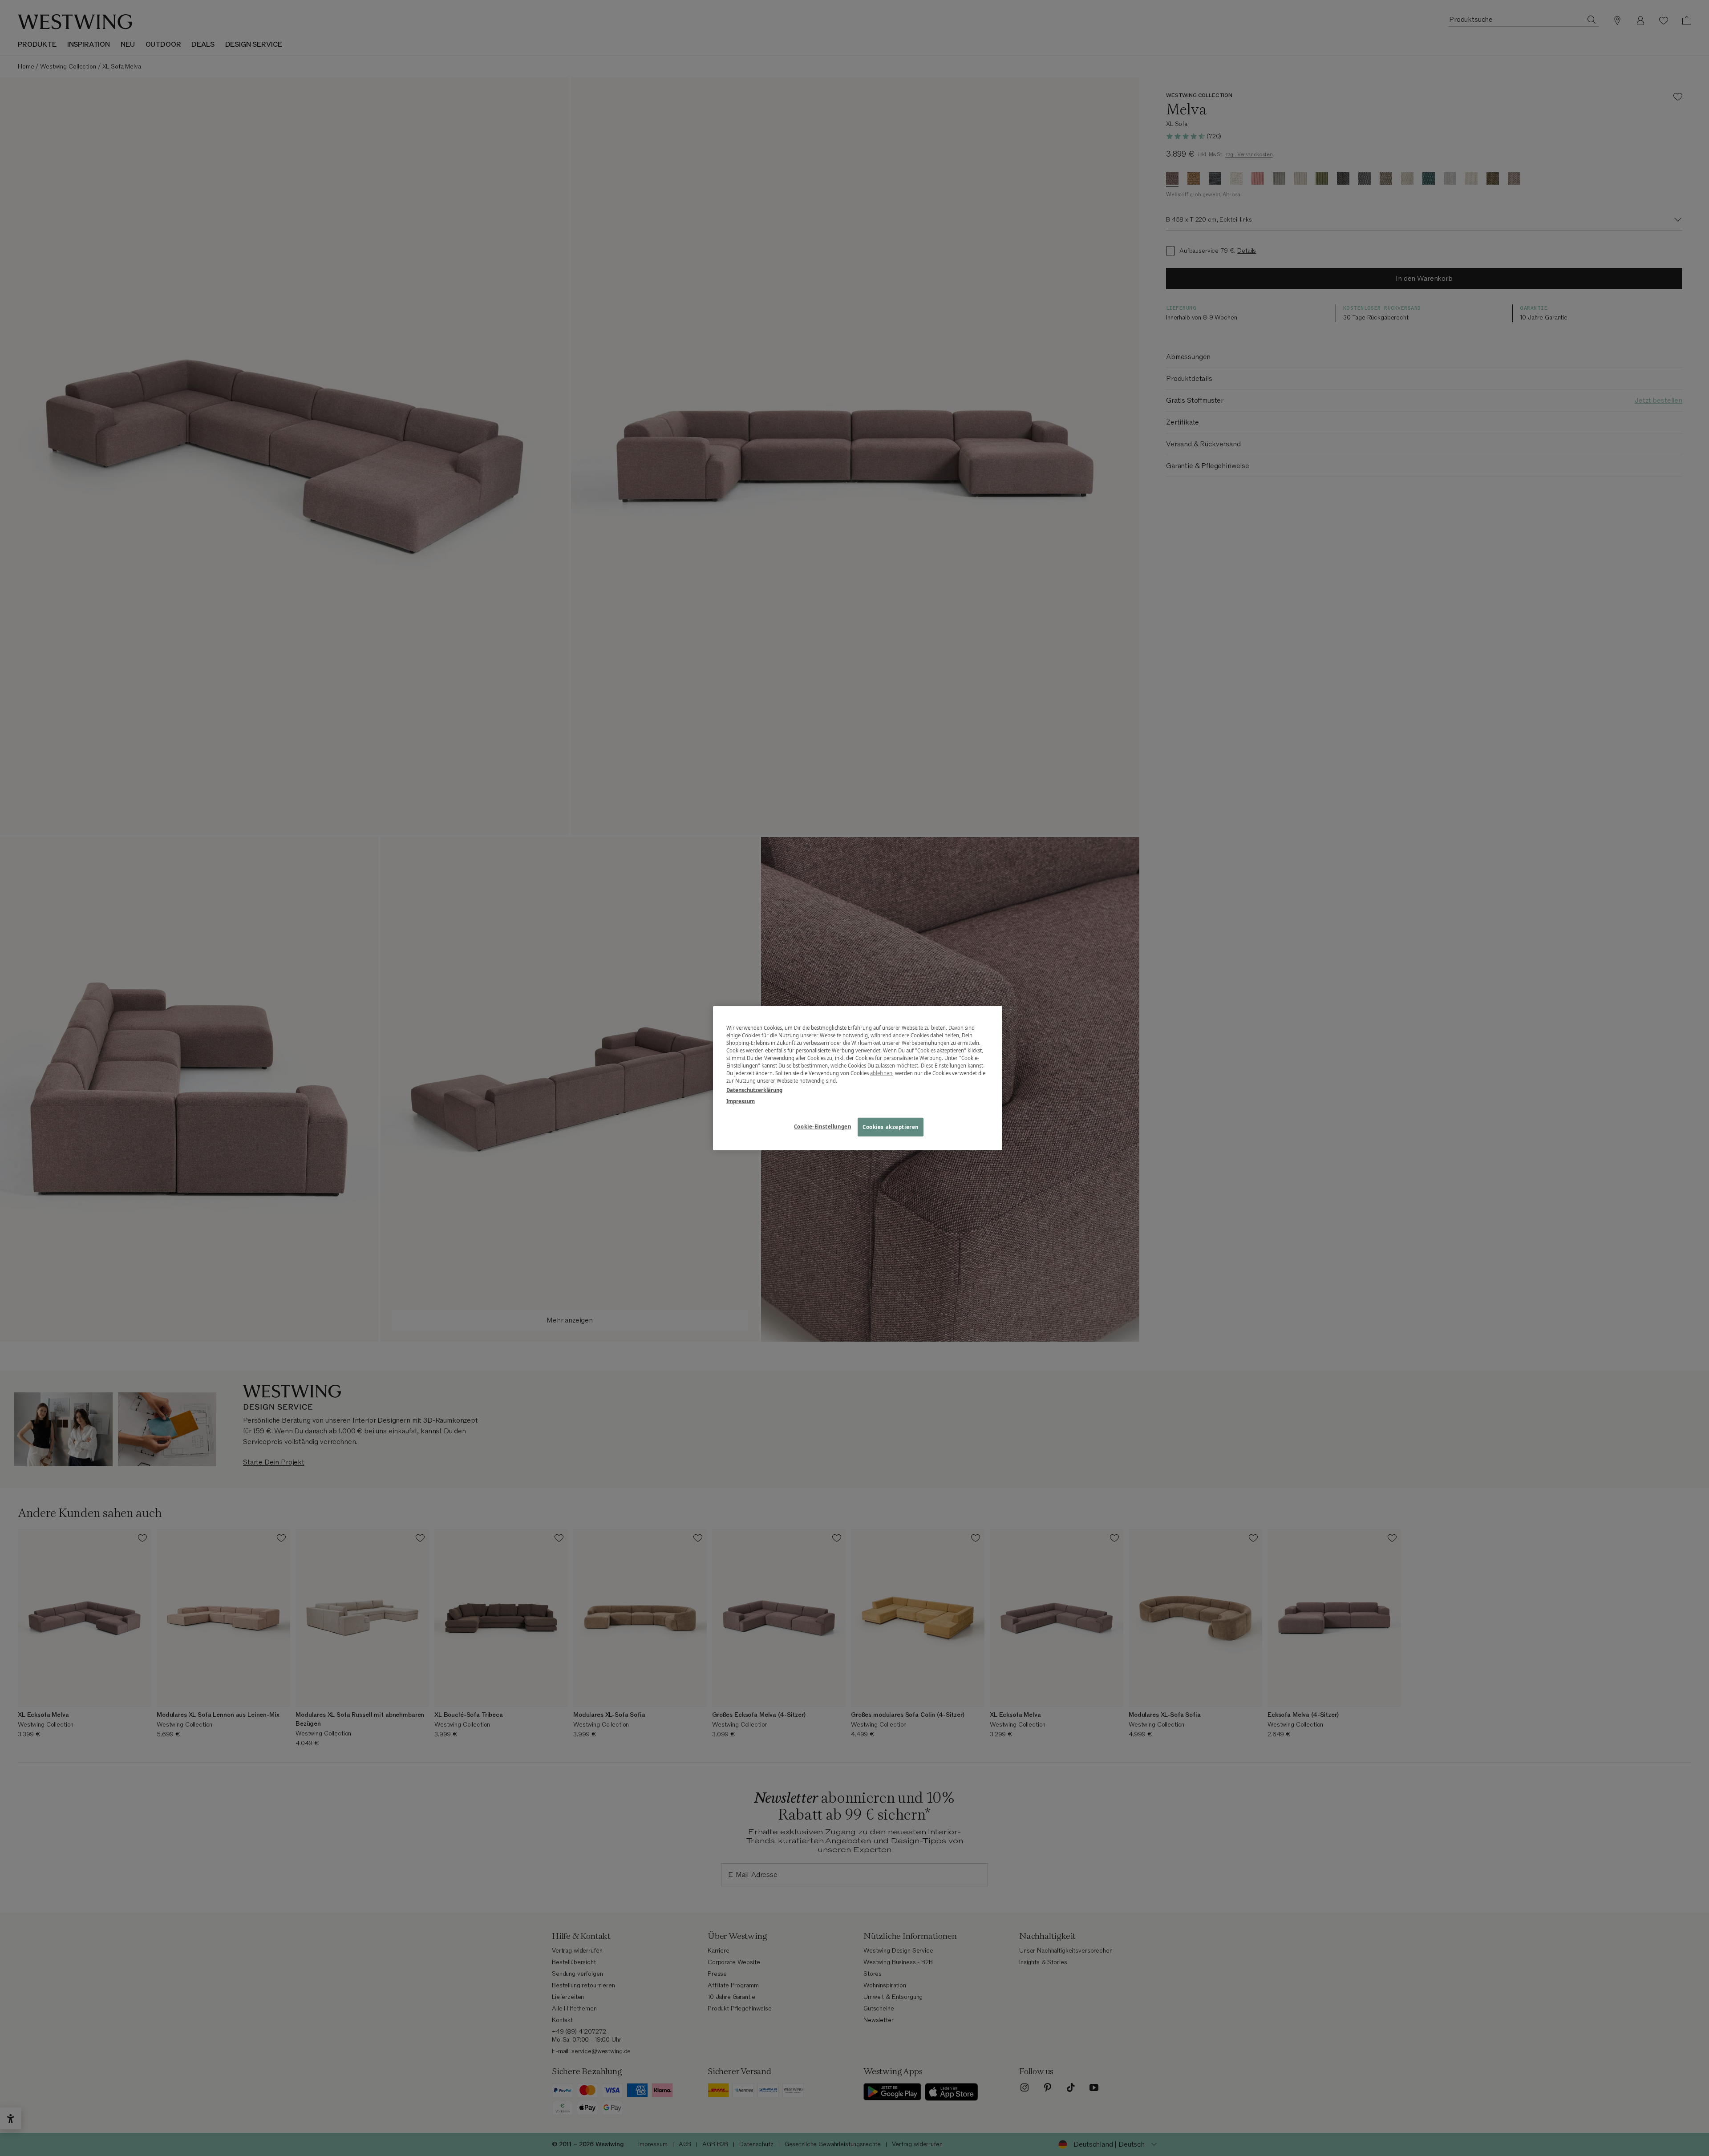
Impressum (741, 1101)
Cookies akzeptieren (891, 1127)
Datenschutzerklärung (754, 1090)
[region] (858, 1078)
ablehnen (881, 1073)
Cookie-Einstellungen (822, 1127)
